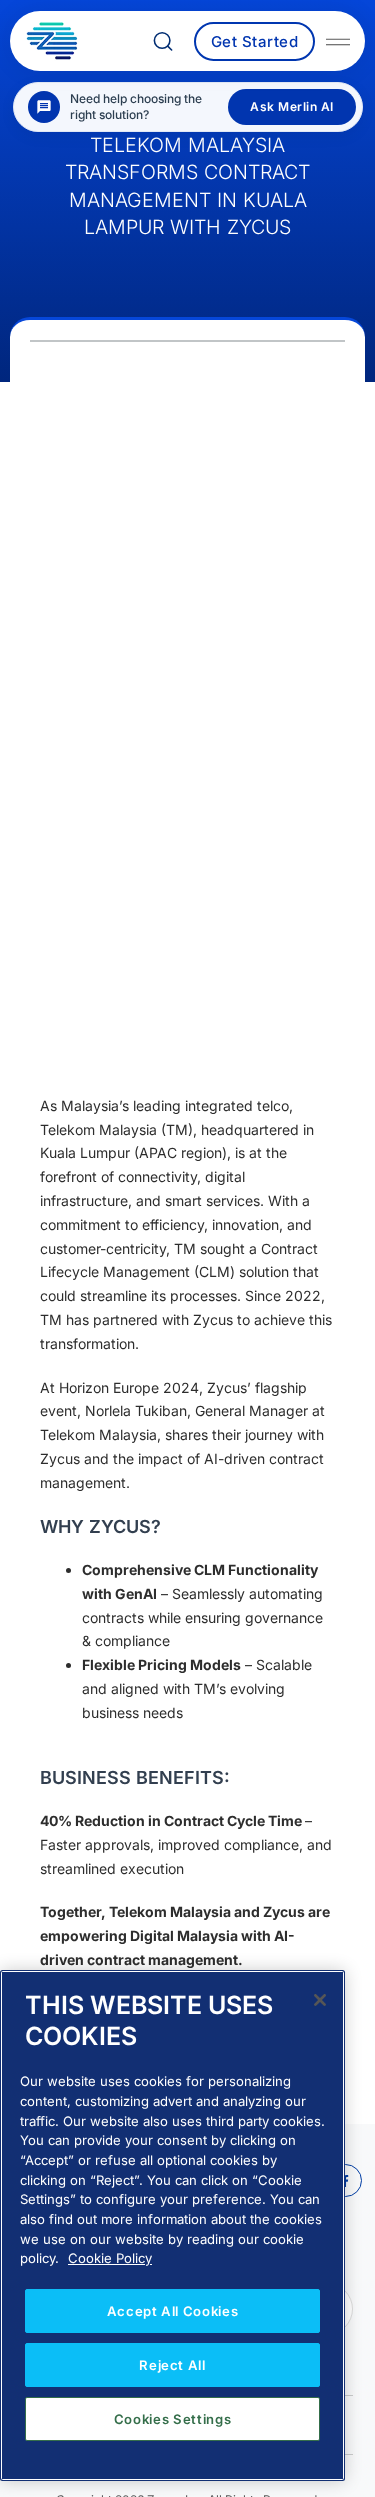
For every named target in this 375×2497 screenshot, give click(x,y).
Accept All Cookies (173, 2311)
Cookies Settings (173, 2419)
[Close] (320, 2000)
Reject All (172, 2365)
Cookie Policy (110, 2258)
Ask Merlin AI (292, 106)
